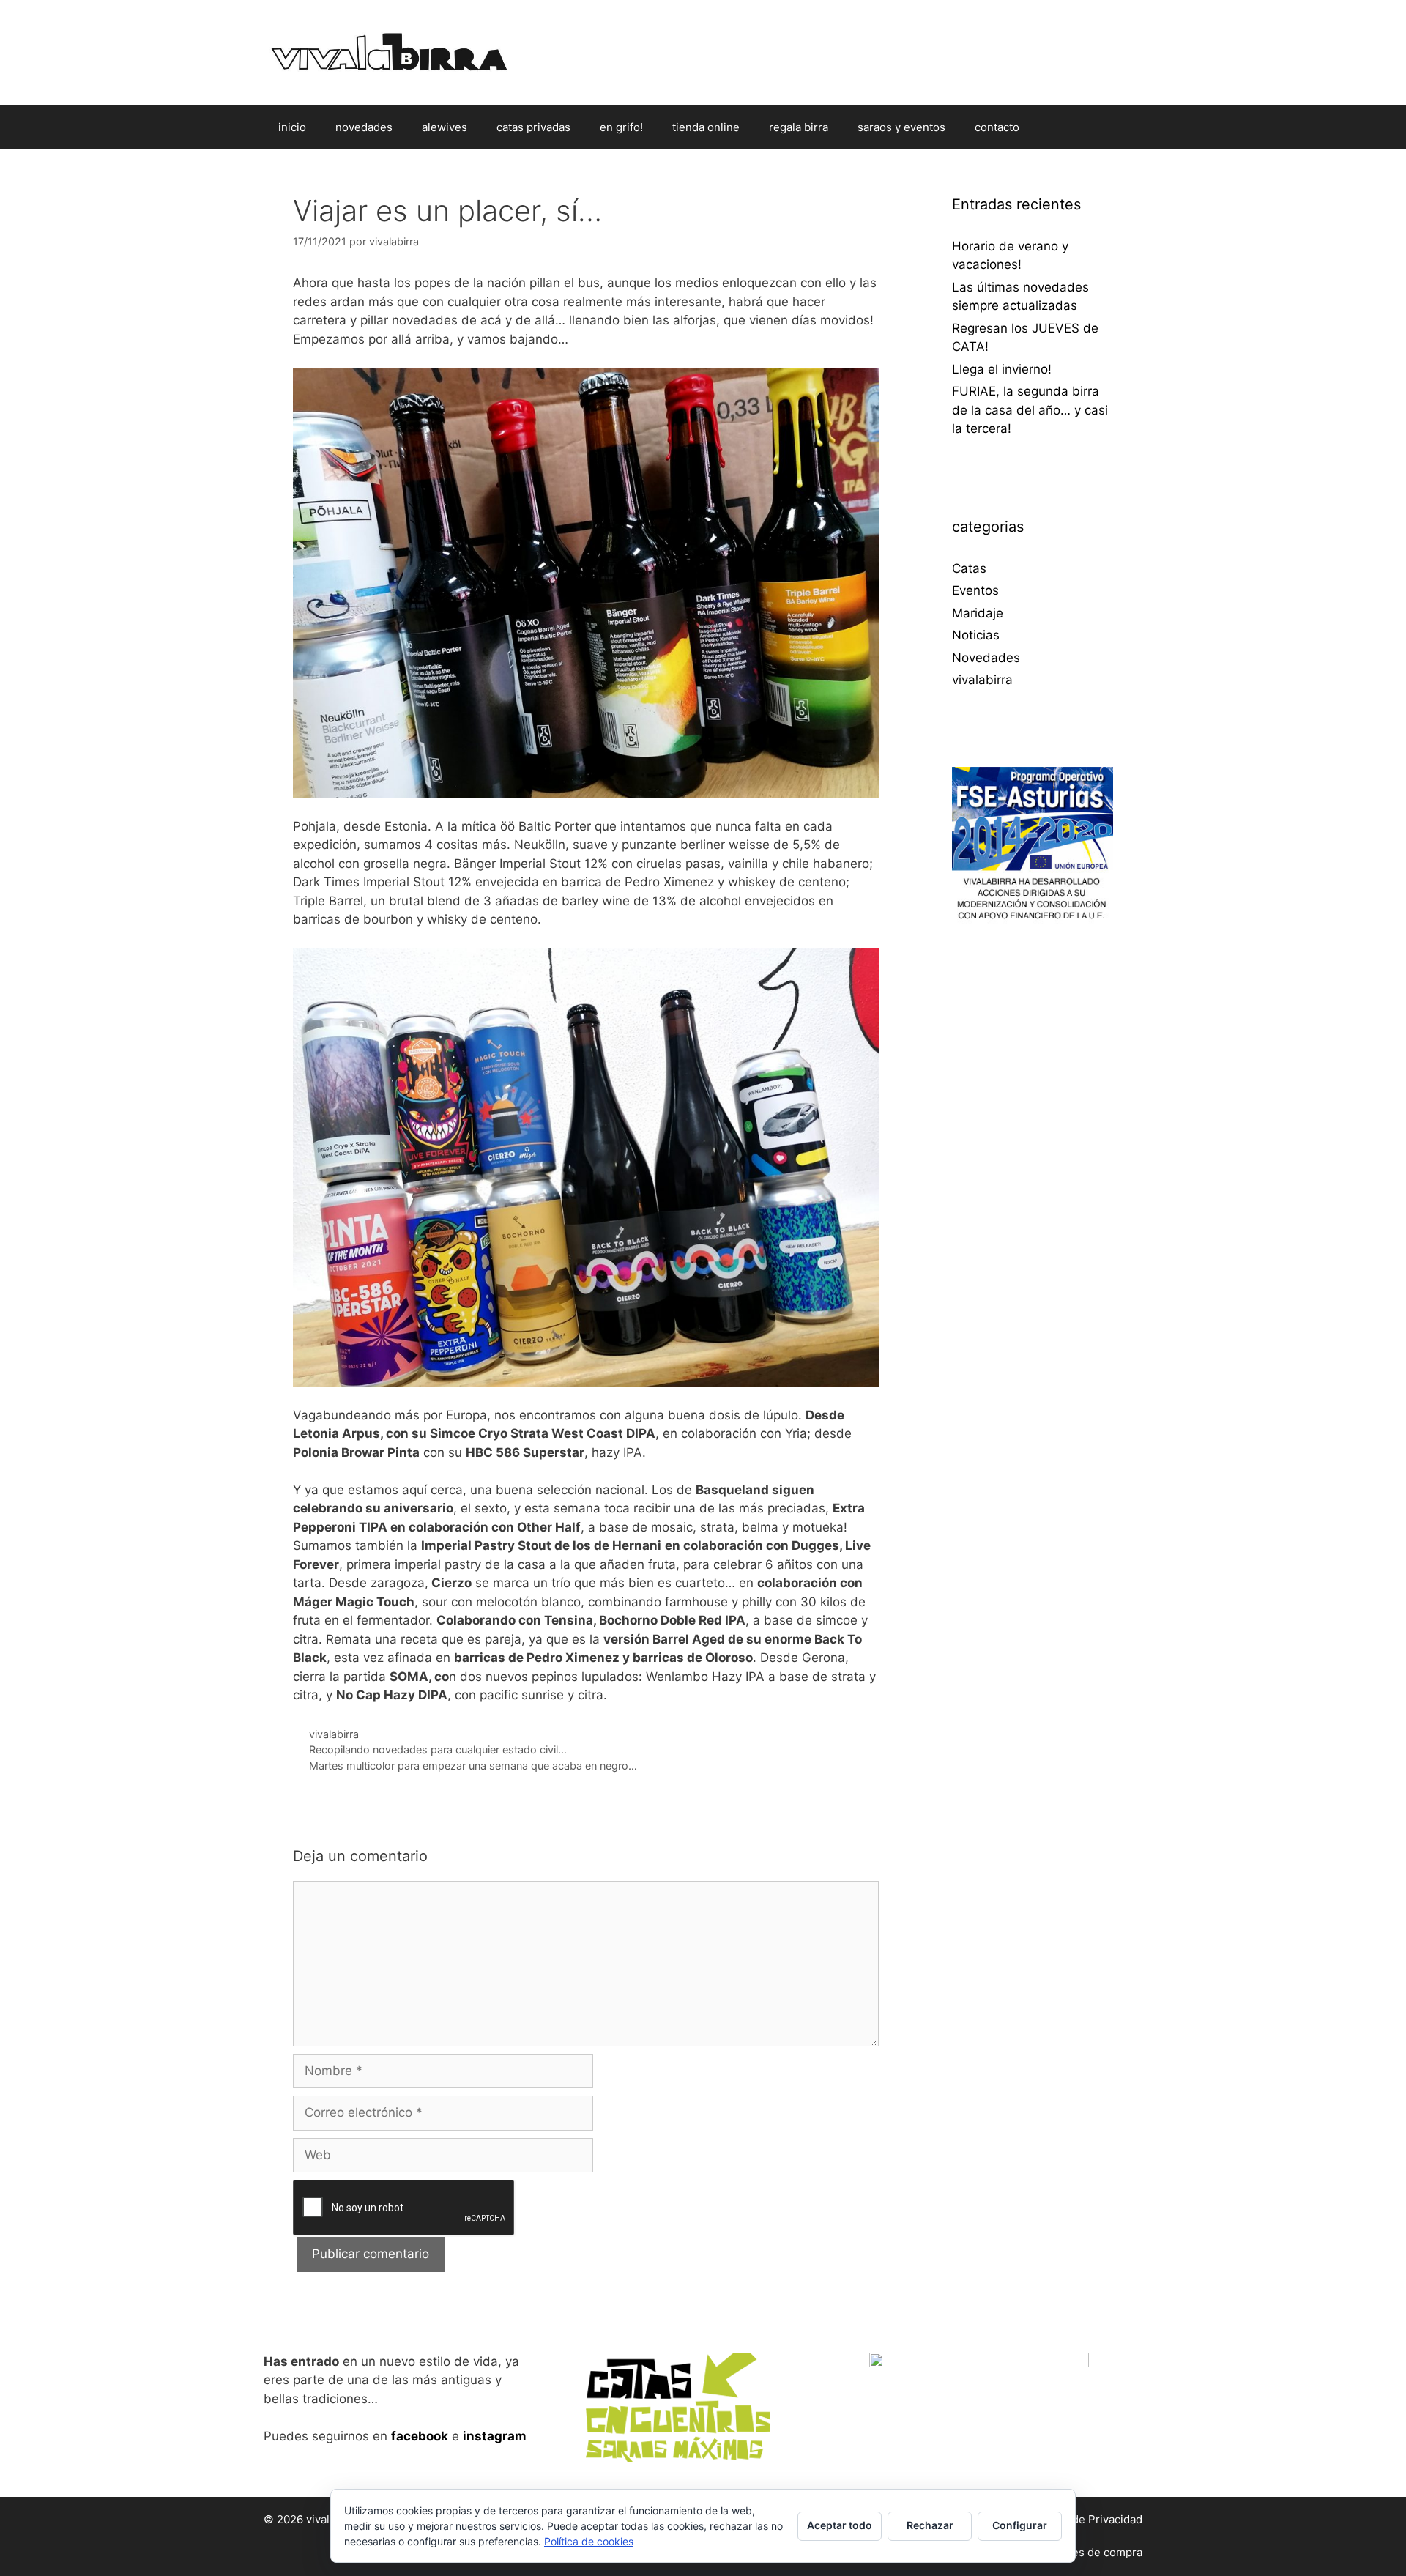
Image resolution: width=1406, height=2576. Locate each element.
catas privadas (533, 127)
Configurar (1020, 2525)
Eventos (975, 590)
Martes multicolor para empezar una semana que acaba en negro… (473, 1766)
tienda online (706, 127)
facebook (420, 2436)
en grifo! (621, 127)
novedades (364, 127)
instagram (495, 2436)
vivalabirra (334, 1734)
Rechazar (930, 2525)
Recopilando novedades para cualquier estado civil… (438, 1749)
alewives (445, 127)
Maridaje (978, 613)
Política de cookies (589, 2541)
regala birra (799, 127)
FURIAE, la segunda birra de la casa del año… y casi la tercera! (1030, 410)
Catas (969, 568)
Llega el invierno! (1002, 369)
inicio (292, 127)
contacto (997, 127)
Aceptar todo (840, 2525)
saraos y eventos (901, 127)
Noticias (976, 635)
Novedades (986, 658)
